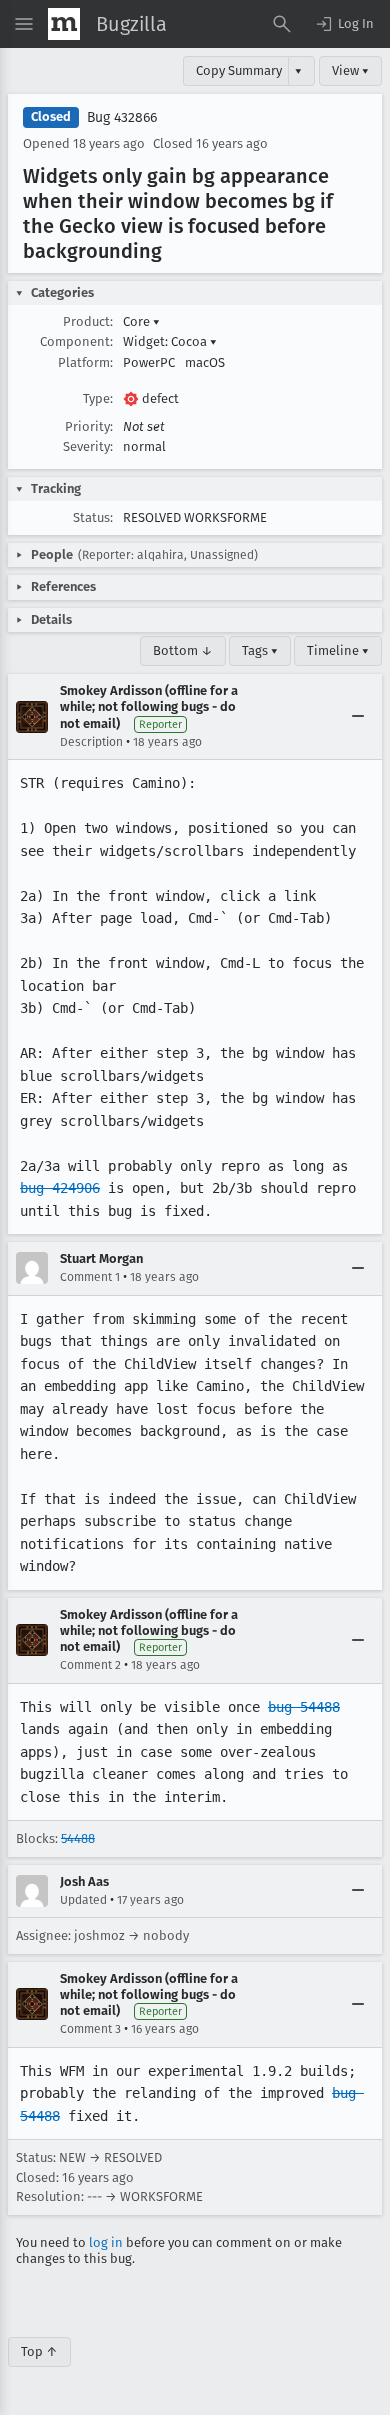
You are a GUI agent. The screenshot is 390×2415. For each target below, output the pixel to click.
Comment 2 (90, 1665)
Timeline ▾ (338, 650)
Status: (93, 517)
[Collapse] (358, 717)
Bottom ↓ (183, 650)
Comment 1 (90, 1277)
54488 (78, 1838)
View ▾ (350, 70)
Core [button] (141, 321)
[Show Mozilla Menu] (64, 24)
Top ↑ (39, 2351)
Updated (83, 1900)
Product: (88, 321)
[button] (344, 24)
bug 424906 (60, 1188)
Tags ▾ (260, 650)
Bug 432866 (122, 117)
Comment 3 (90, 2029)
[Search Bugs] (282, 24)
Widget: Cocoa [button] (170, 341)
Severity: (88, 446)
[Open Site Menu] (24, 24)
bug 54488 (304, 1707)
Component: (76, 341)
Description (91, 742)
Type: (98, 398)
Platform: (85, 362)
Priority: (89, 426)
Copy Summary (239, 70)
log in (106, 2242)
